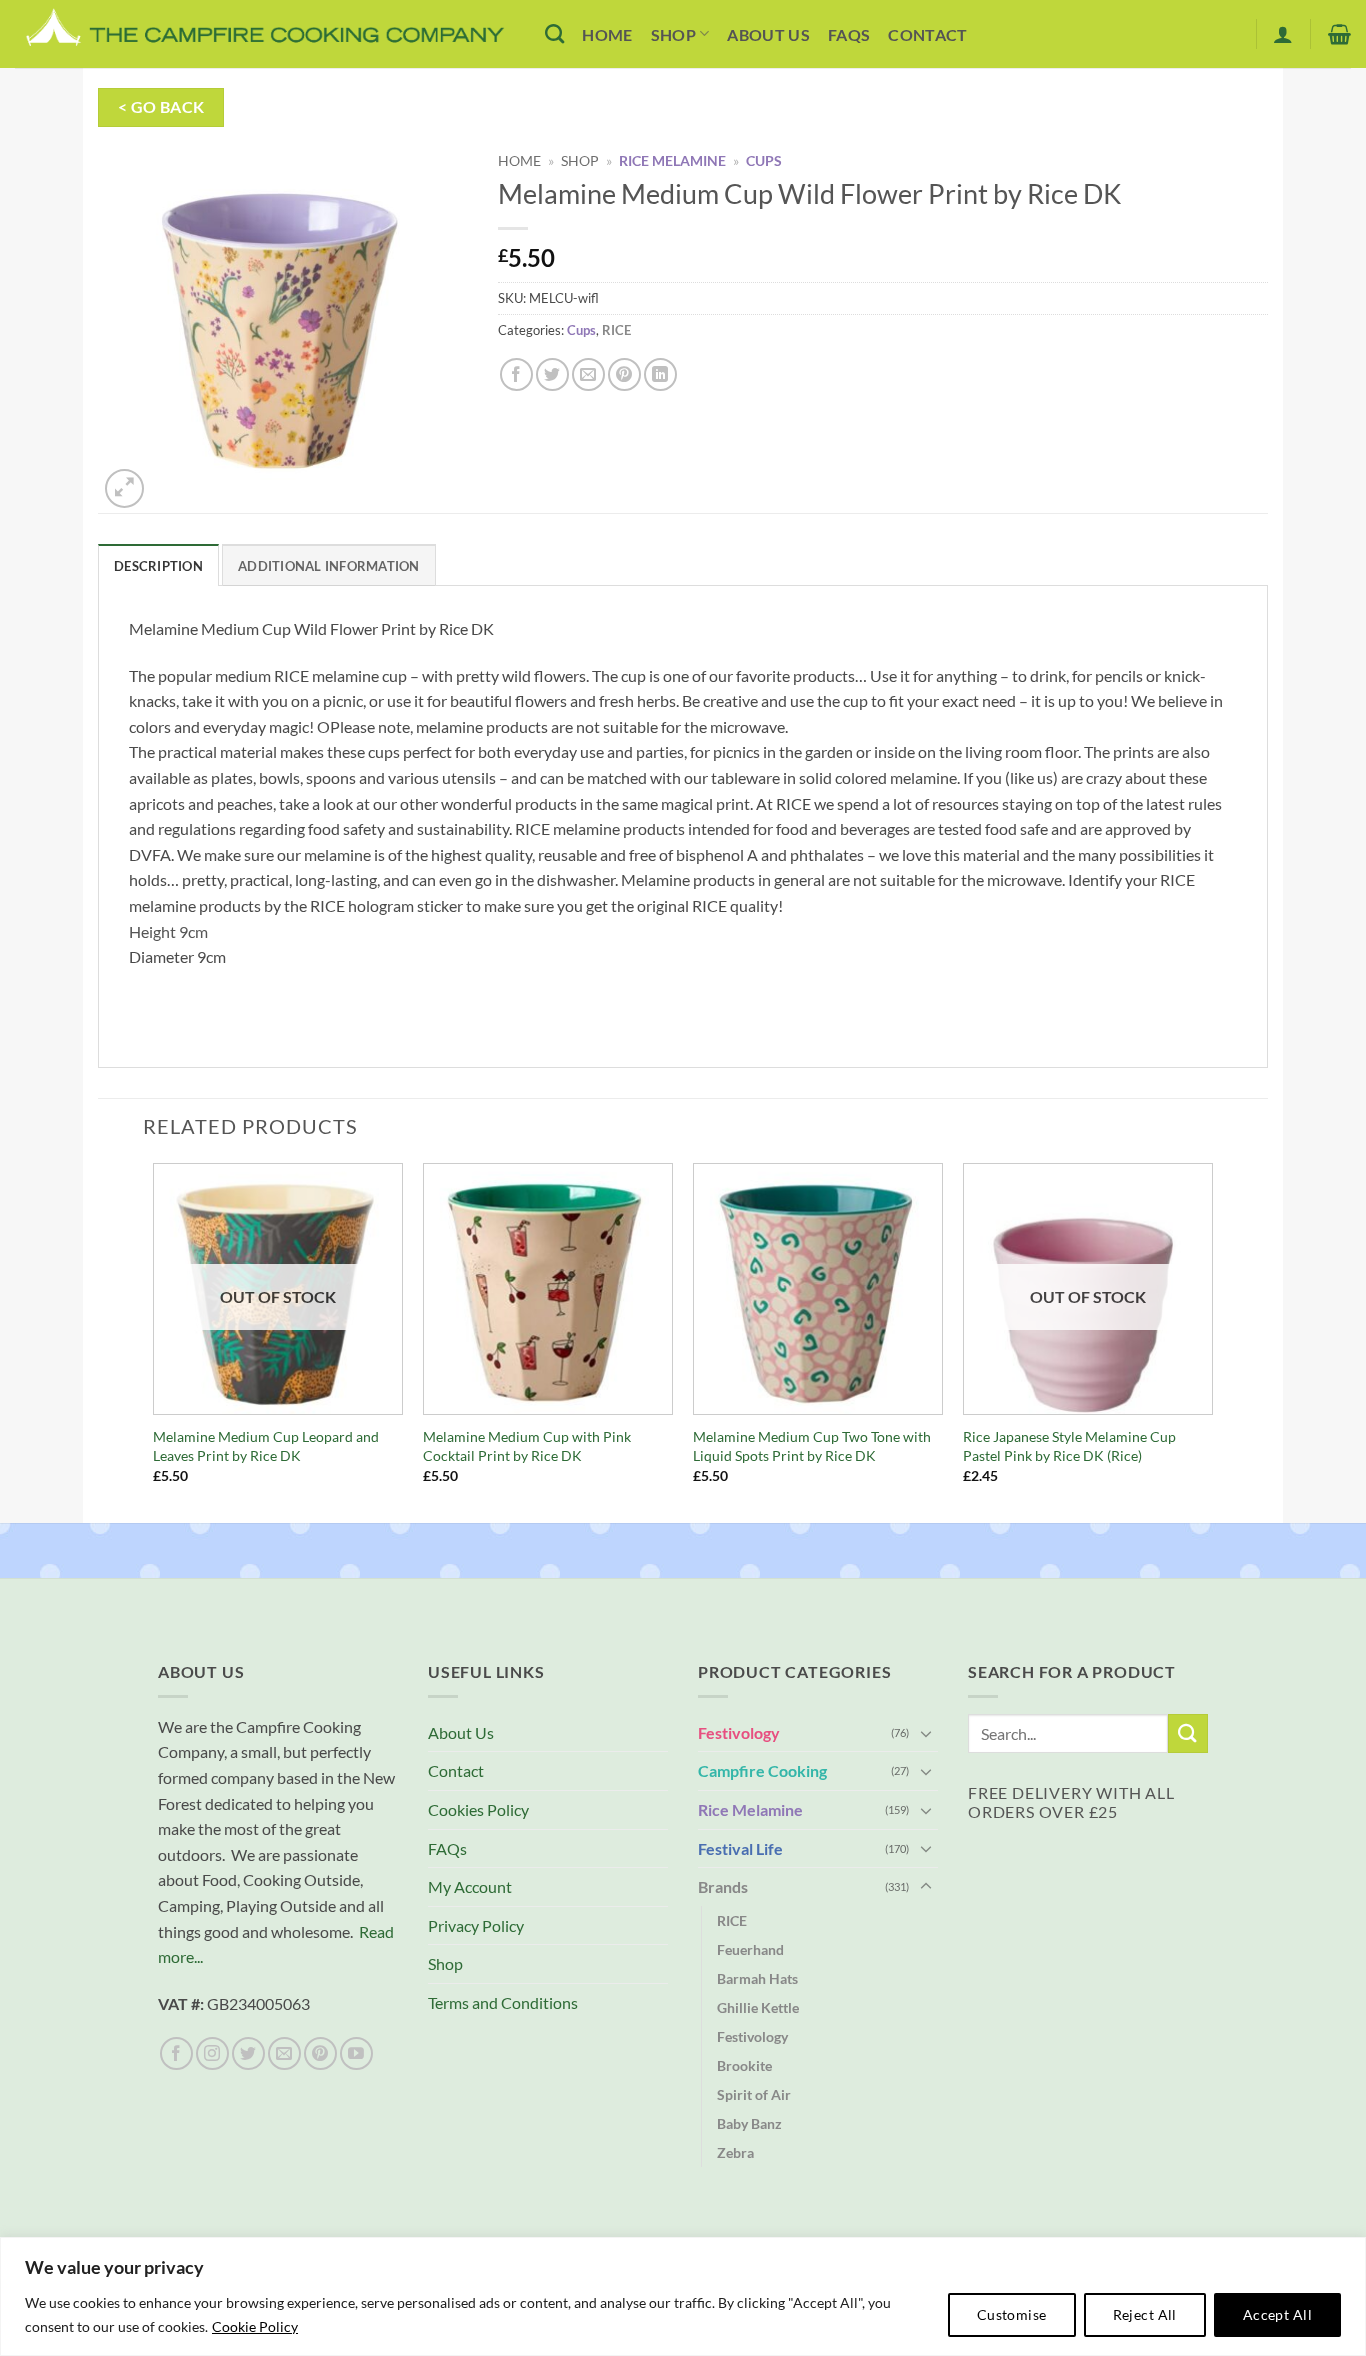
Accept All (1277, 2314)
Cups (764, 161)
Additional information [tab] (329, 566)
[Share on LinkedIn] (660, 374)
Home (607, 34)
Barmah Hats (757, 1978)
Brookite (744, 2065)
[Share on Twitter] (552, 374)
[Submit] (1188, 1733)
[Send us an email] (284, 2053)
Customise (1012, 2314)
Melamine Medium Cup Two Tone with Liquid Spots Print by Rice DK (812, 1446)
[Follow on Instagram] (212, 2053)
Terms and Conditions (503, 2002)
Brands (723, 1886)
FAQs (849, 34)
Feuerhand (750, 1949)
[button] (1283, 34)
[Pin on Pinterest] (624, 374)
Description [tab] (158, 566)
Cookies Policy (478, 1809)
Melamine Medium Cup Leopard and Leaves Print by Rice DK (266, 1446)
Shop (673, 34)
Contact (927, 34)
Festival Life (740, 1848)
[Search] (554, 33)
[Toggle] (926, 1733)
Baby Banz (749, 2123)
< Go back (161, 107)
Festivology (739, 1732)
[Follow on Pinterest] (320, 2053)
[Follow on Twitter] (248, 2053)
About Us (768, 34)
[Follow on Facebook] (176, 2053)
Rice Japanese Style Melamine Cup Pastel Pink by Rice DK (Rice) (1069, 1446)
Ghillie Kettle (758, 2007)
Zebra (735, 2152)
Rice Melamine (672, 161)
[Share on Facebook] (516, 374)
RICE (616, 330)
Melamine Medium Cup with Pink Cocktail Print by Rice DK (527, 1446)
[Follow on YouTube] (356, 2053)
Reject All (1145, 2314)
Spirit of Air (754, 2094)
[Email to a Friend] (588, 374)
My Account (470, 1886)
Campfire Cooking (762, 1770)
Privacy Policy (476, 1925)
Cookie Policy (255, 2326)
